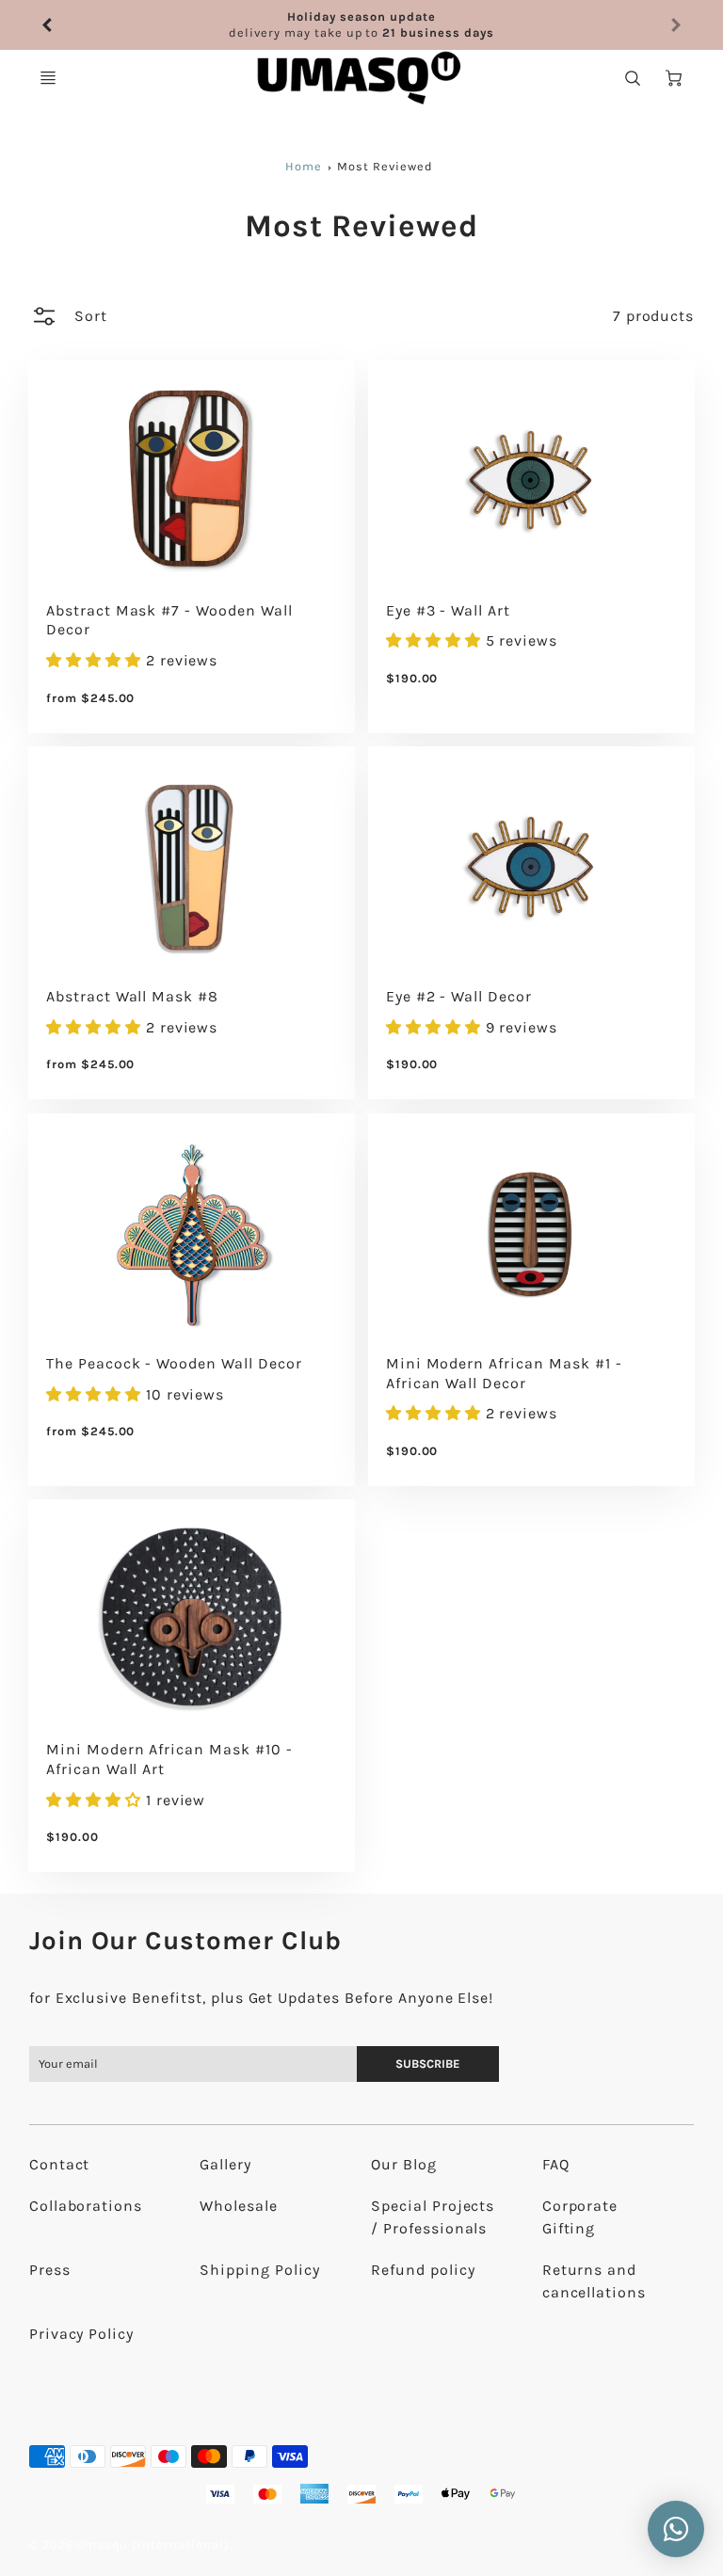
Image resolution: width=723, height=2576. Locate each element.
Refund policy (423, 2270)
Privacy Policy (81, 2334)
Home (304, 166)
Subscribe (429, 2064)
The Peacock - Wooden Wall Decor (174, 1363)
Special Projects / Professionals (433, 2217)
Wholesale (239, 2206)
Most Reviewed (385, 166)
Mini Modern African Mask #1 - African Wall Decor (504, 1373)
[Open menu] (48, 78)
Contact (60, 2164)
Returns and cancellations (594, 2281)
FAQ (556, 2164)
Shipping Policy (259, 2270)
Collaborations (86, 2206)
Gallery (225, 2164)
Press (50, 2270)
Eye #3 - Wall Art (448, 610)
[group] (362, 25)
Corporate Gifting (580, 2217)
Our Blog (404, 2164)
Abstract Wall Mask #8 (132, 996)
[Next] (675, 25)
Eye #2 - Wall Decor (459, 996)
